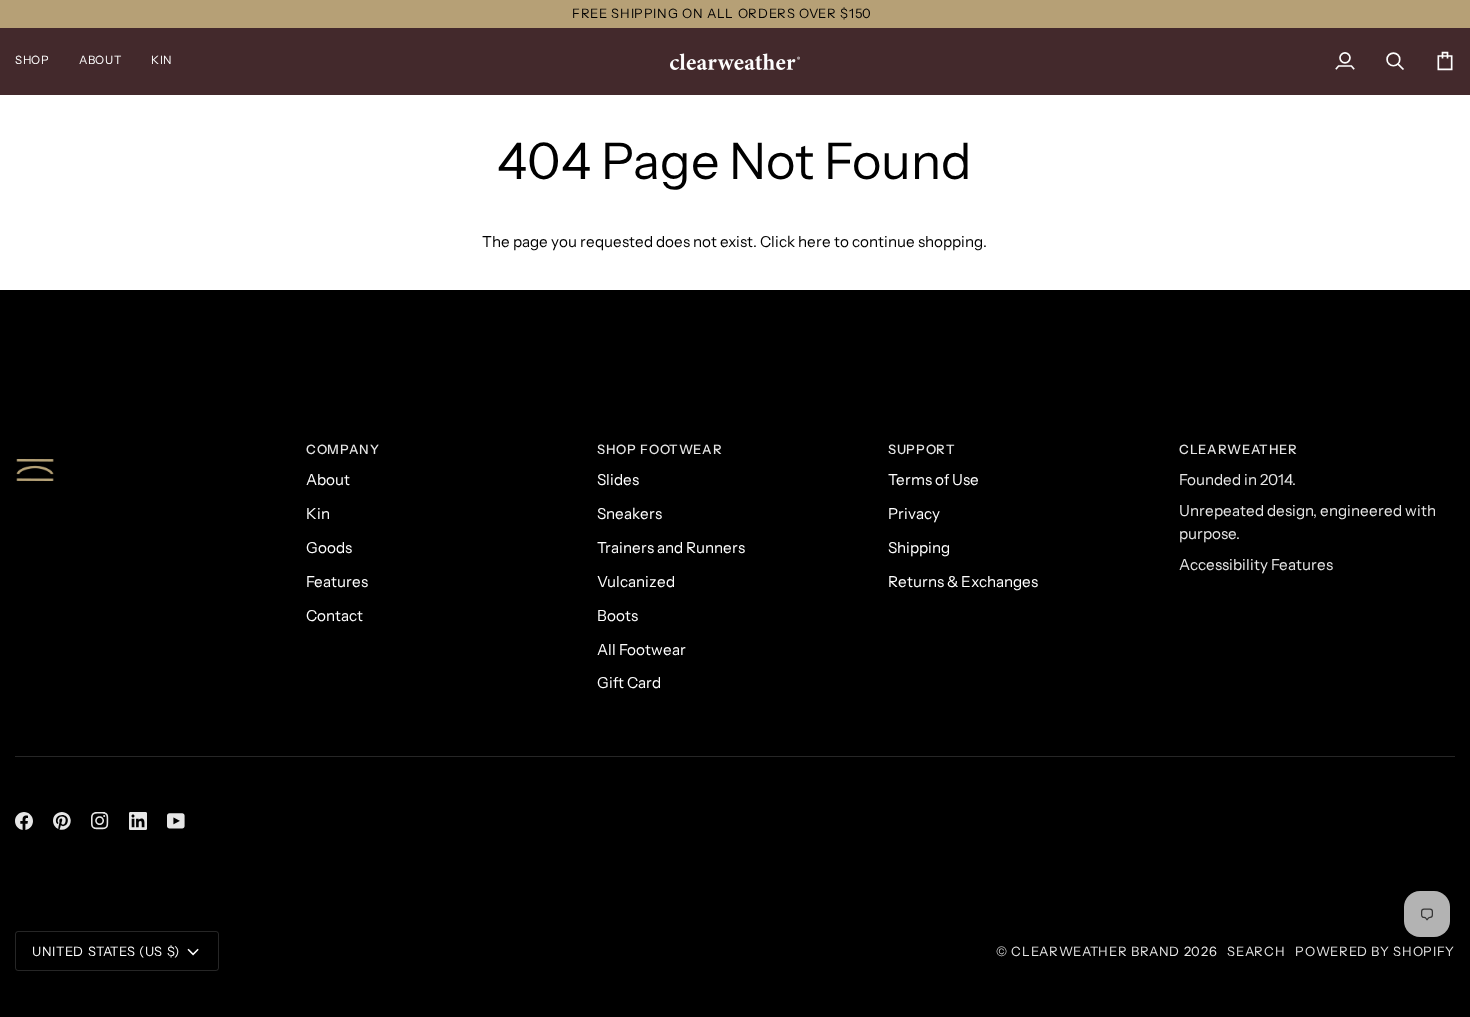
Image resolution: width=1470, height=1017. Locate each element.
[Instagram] (100, 821)
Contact (334, 615)
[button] (39, 61)
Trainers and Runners (671, 547)
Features (337, 581)
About (328, 479)
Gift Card (629, 682)
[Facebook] (24, 821)
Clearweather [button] (1238, 449)
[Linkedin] (138, 821)
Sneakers (629, 513)
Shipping (919, 547)
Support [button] (922, 449)
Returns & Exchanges (963, 581)
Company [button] (343, 449)
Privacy (914, 513)
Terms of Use (933, 479)
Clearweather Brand (1095, 951)
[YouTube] (176, 821)
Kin (318, 513)
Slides (618, 479)
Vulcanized (636, 581)
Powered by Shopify (1375, 951)
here (814, 241)
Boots (617, 615)
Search (1256, 951)
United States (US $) (106, 951)
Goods (329, 547)
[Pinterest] (62, 821)
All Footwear (641, 649)
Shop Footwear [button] (659, 449)
